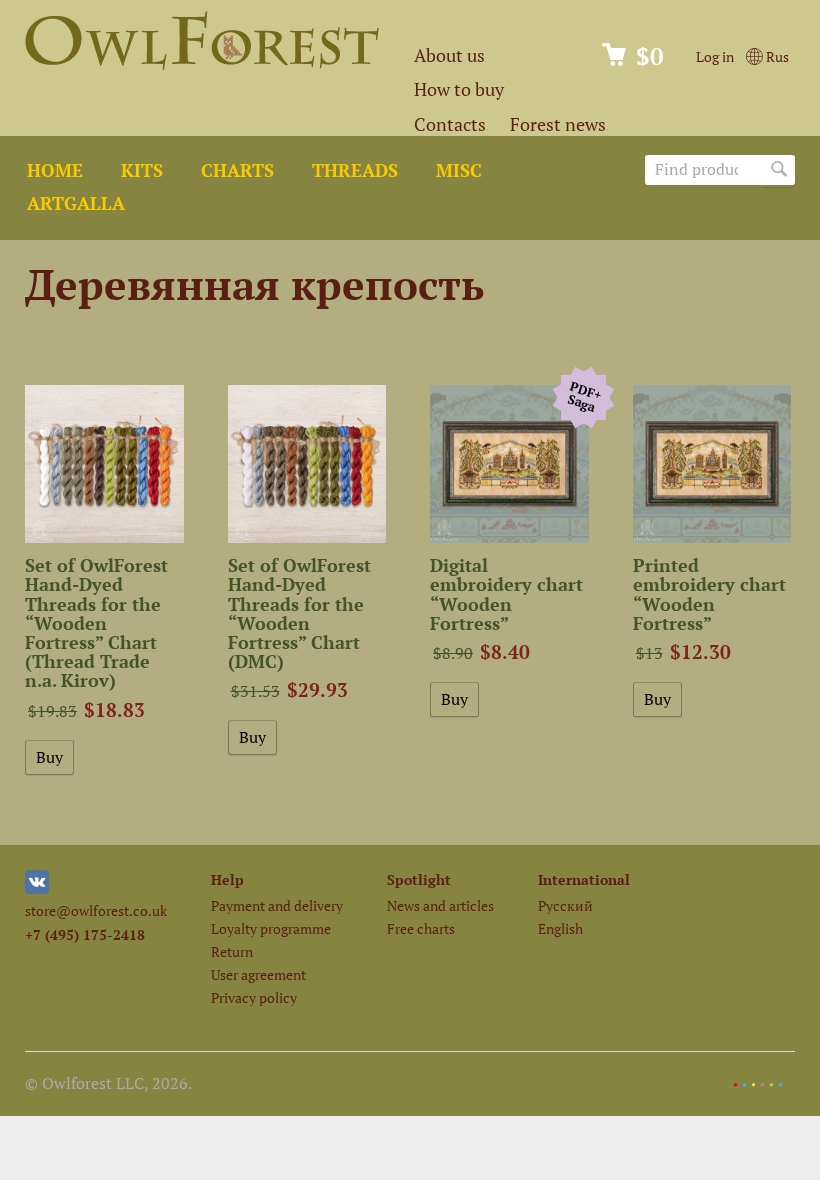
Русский (565, 905)
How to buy (459, 89)
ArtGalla (76, 203)
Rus (776, 56)
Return (232, 951)
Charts (237, 170)
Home (55, 170)
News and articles (440, 905)
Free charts (421, 928)
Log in (715, 56)
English (560, 928)
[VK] (37, 888)
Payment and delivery (277, 905)
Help (227, 879)
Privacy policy (254, 997)
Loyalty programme (271, 928)
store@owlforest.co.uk (96, 910)
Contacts (450, 124)
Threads (355, 170)
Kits (142, 170)
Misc (459, 170)
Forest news (558, 124)
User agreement (258, 974)
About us (449, 55)
